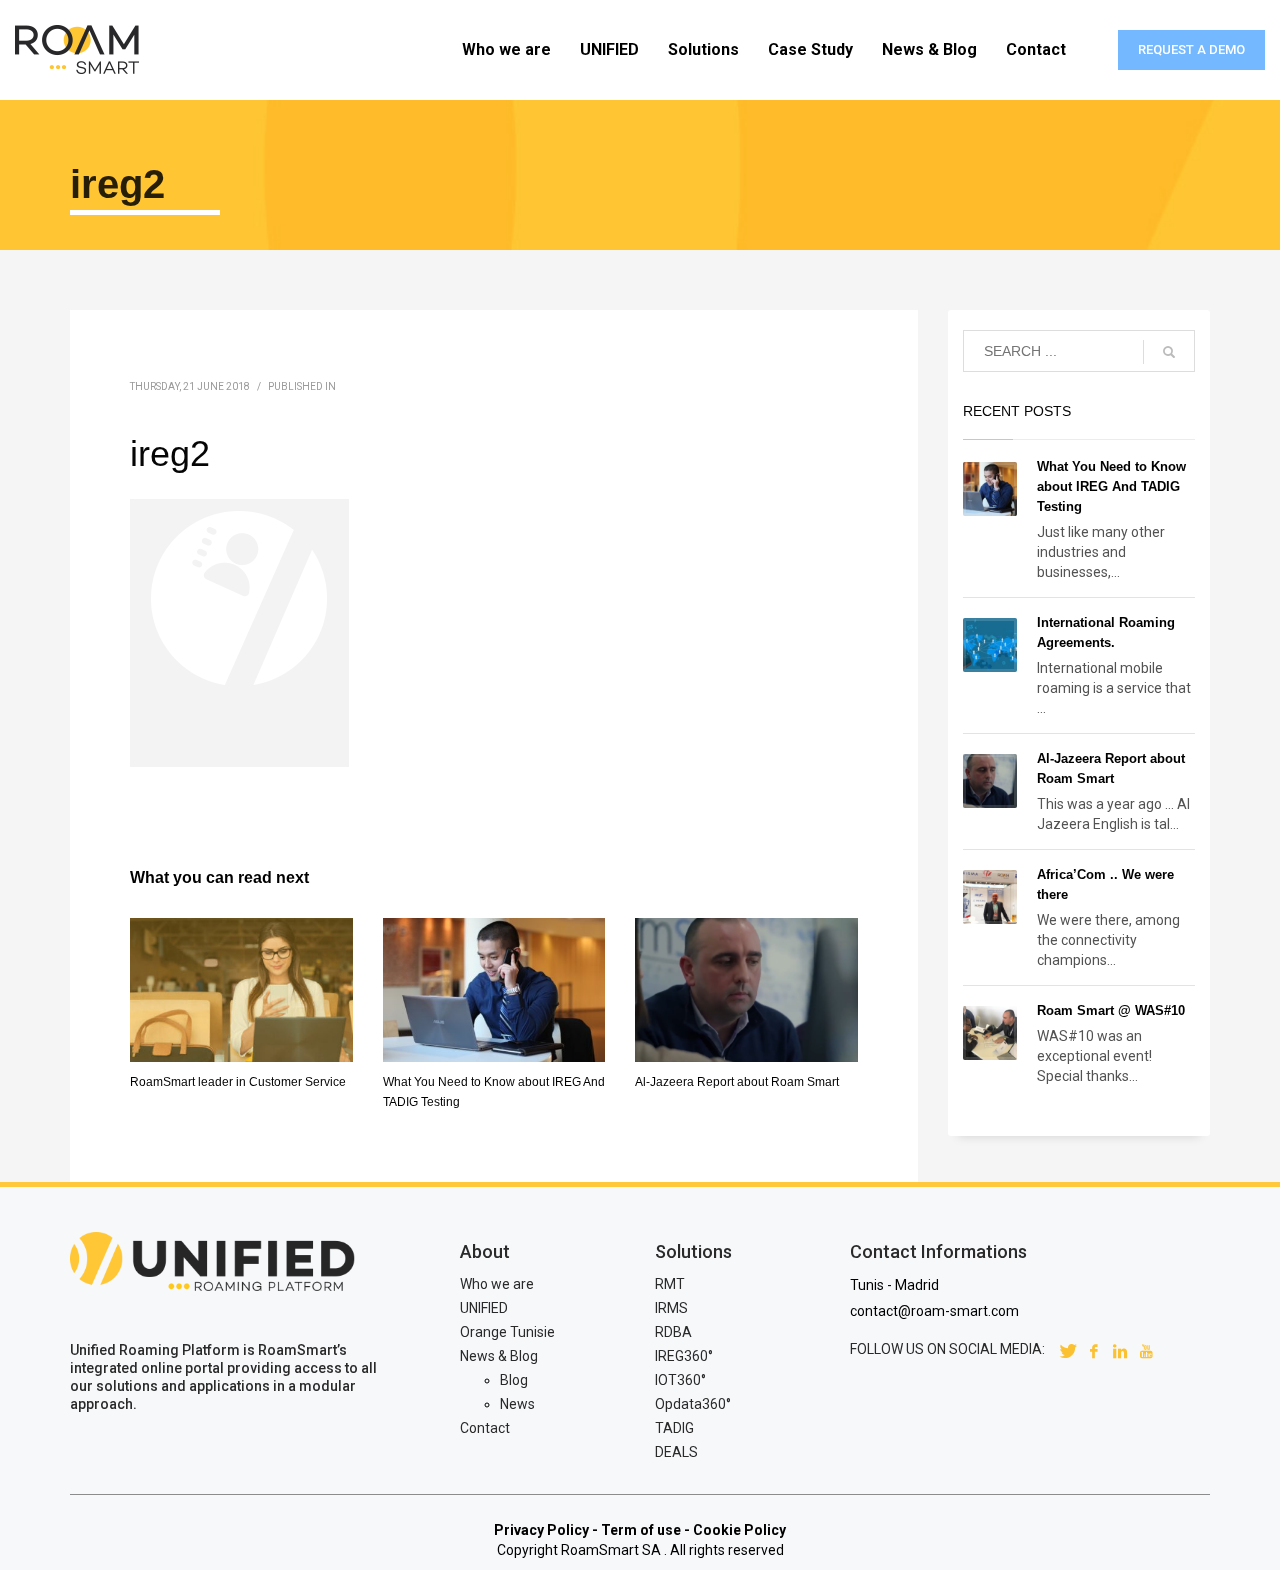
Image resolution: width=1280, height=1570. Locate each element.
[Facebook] (1094, 1349)
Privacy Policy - (546, 1530)
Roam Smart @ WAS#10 (1111, 1010)
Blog (514, 1380)
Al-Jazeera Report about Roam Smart (737, 1082)
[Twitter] (1068, 1349)
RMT (670, 1284)
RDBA (673, 1332)
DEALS (676, 1452)
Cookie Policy (739, 1530)
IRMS (671, 1308)
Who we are (497, 1284)
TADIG (674, 1428)
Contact (485, 1428)
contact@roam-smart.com (934, 1311)
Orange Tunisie (507, 1332)
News (517, 1404)
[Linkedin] (1120, 1349)
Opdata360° (693, 1404)
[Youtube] (1146, 1349)
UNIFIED (484, 1308)
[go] (1169, 352)
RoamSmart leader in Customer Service (238, 1082)
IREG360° (684, 1356)
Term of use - (645, 1530)
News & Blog (499, 1356)
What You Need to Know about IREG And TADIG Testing (1111, 486)
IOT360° (680, 1380)
